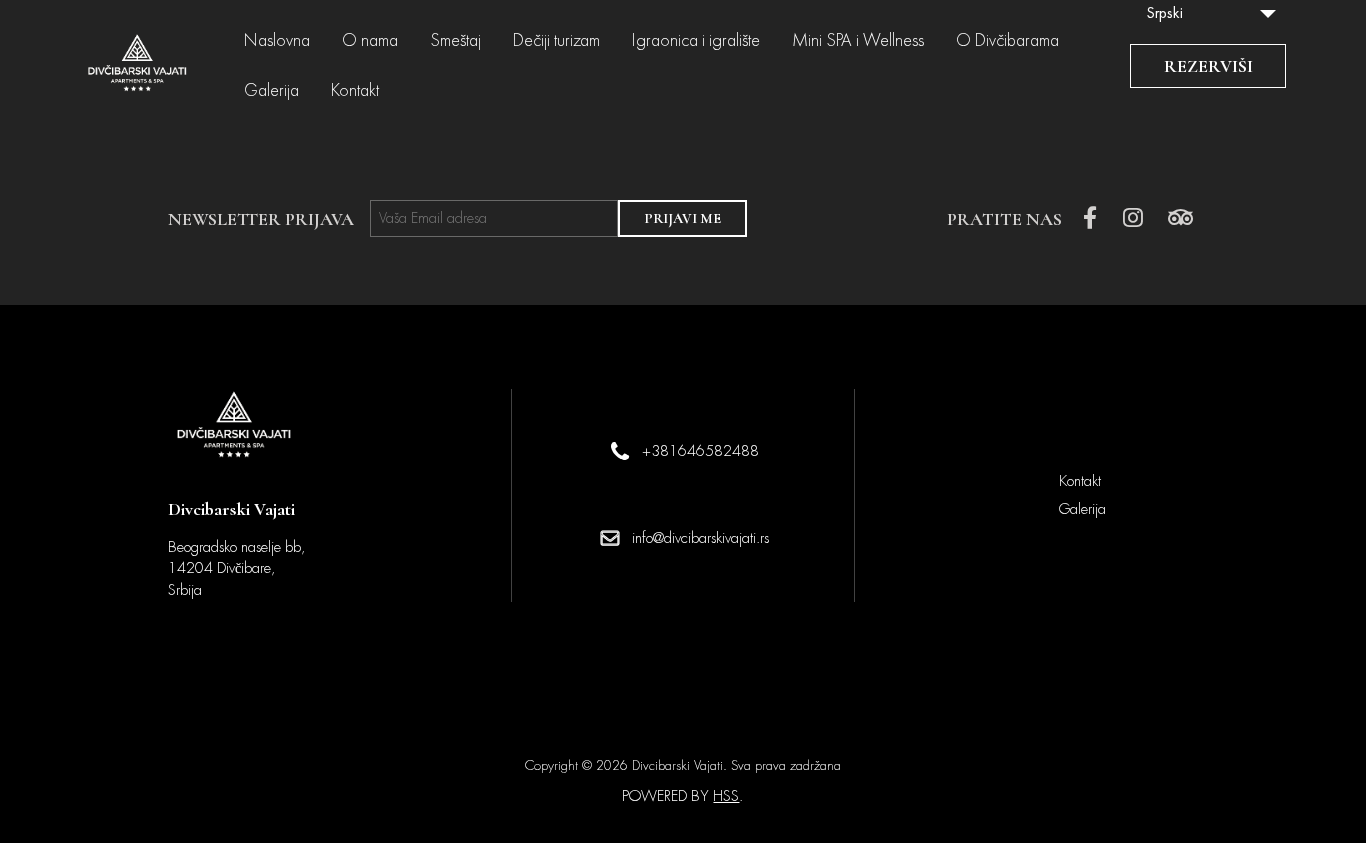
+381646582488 (700, 451)
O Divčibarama (1007, 41)
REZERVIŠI (1208, 66)
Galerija (271, 91)
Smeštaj (455, 41)
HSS (726, 796)
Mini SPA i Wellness (858, 41)
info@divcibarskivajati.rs (700, 538)
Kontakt (355, 91)
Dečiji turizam (556, 41)
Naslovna (277, 41)
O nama (370, 41)
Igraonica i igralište (696, 41)
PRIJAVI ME (682, 218)
